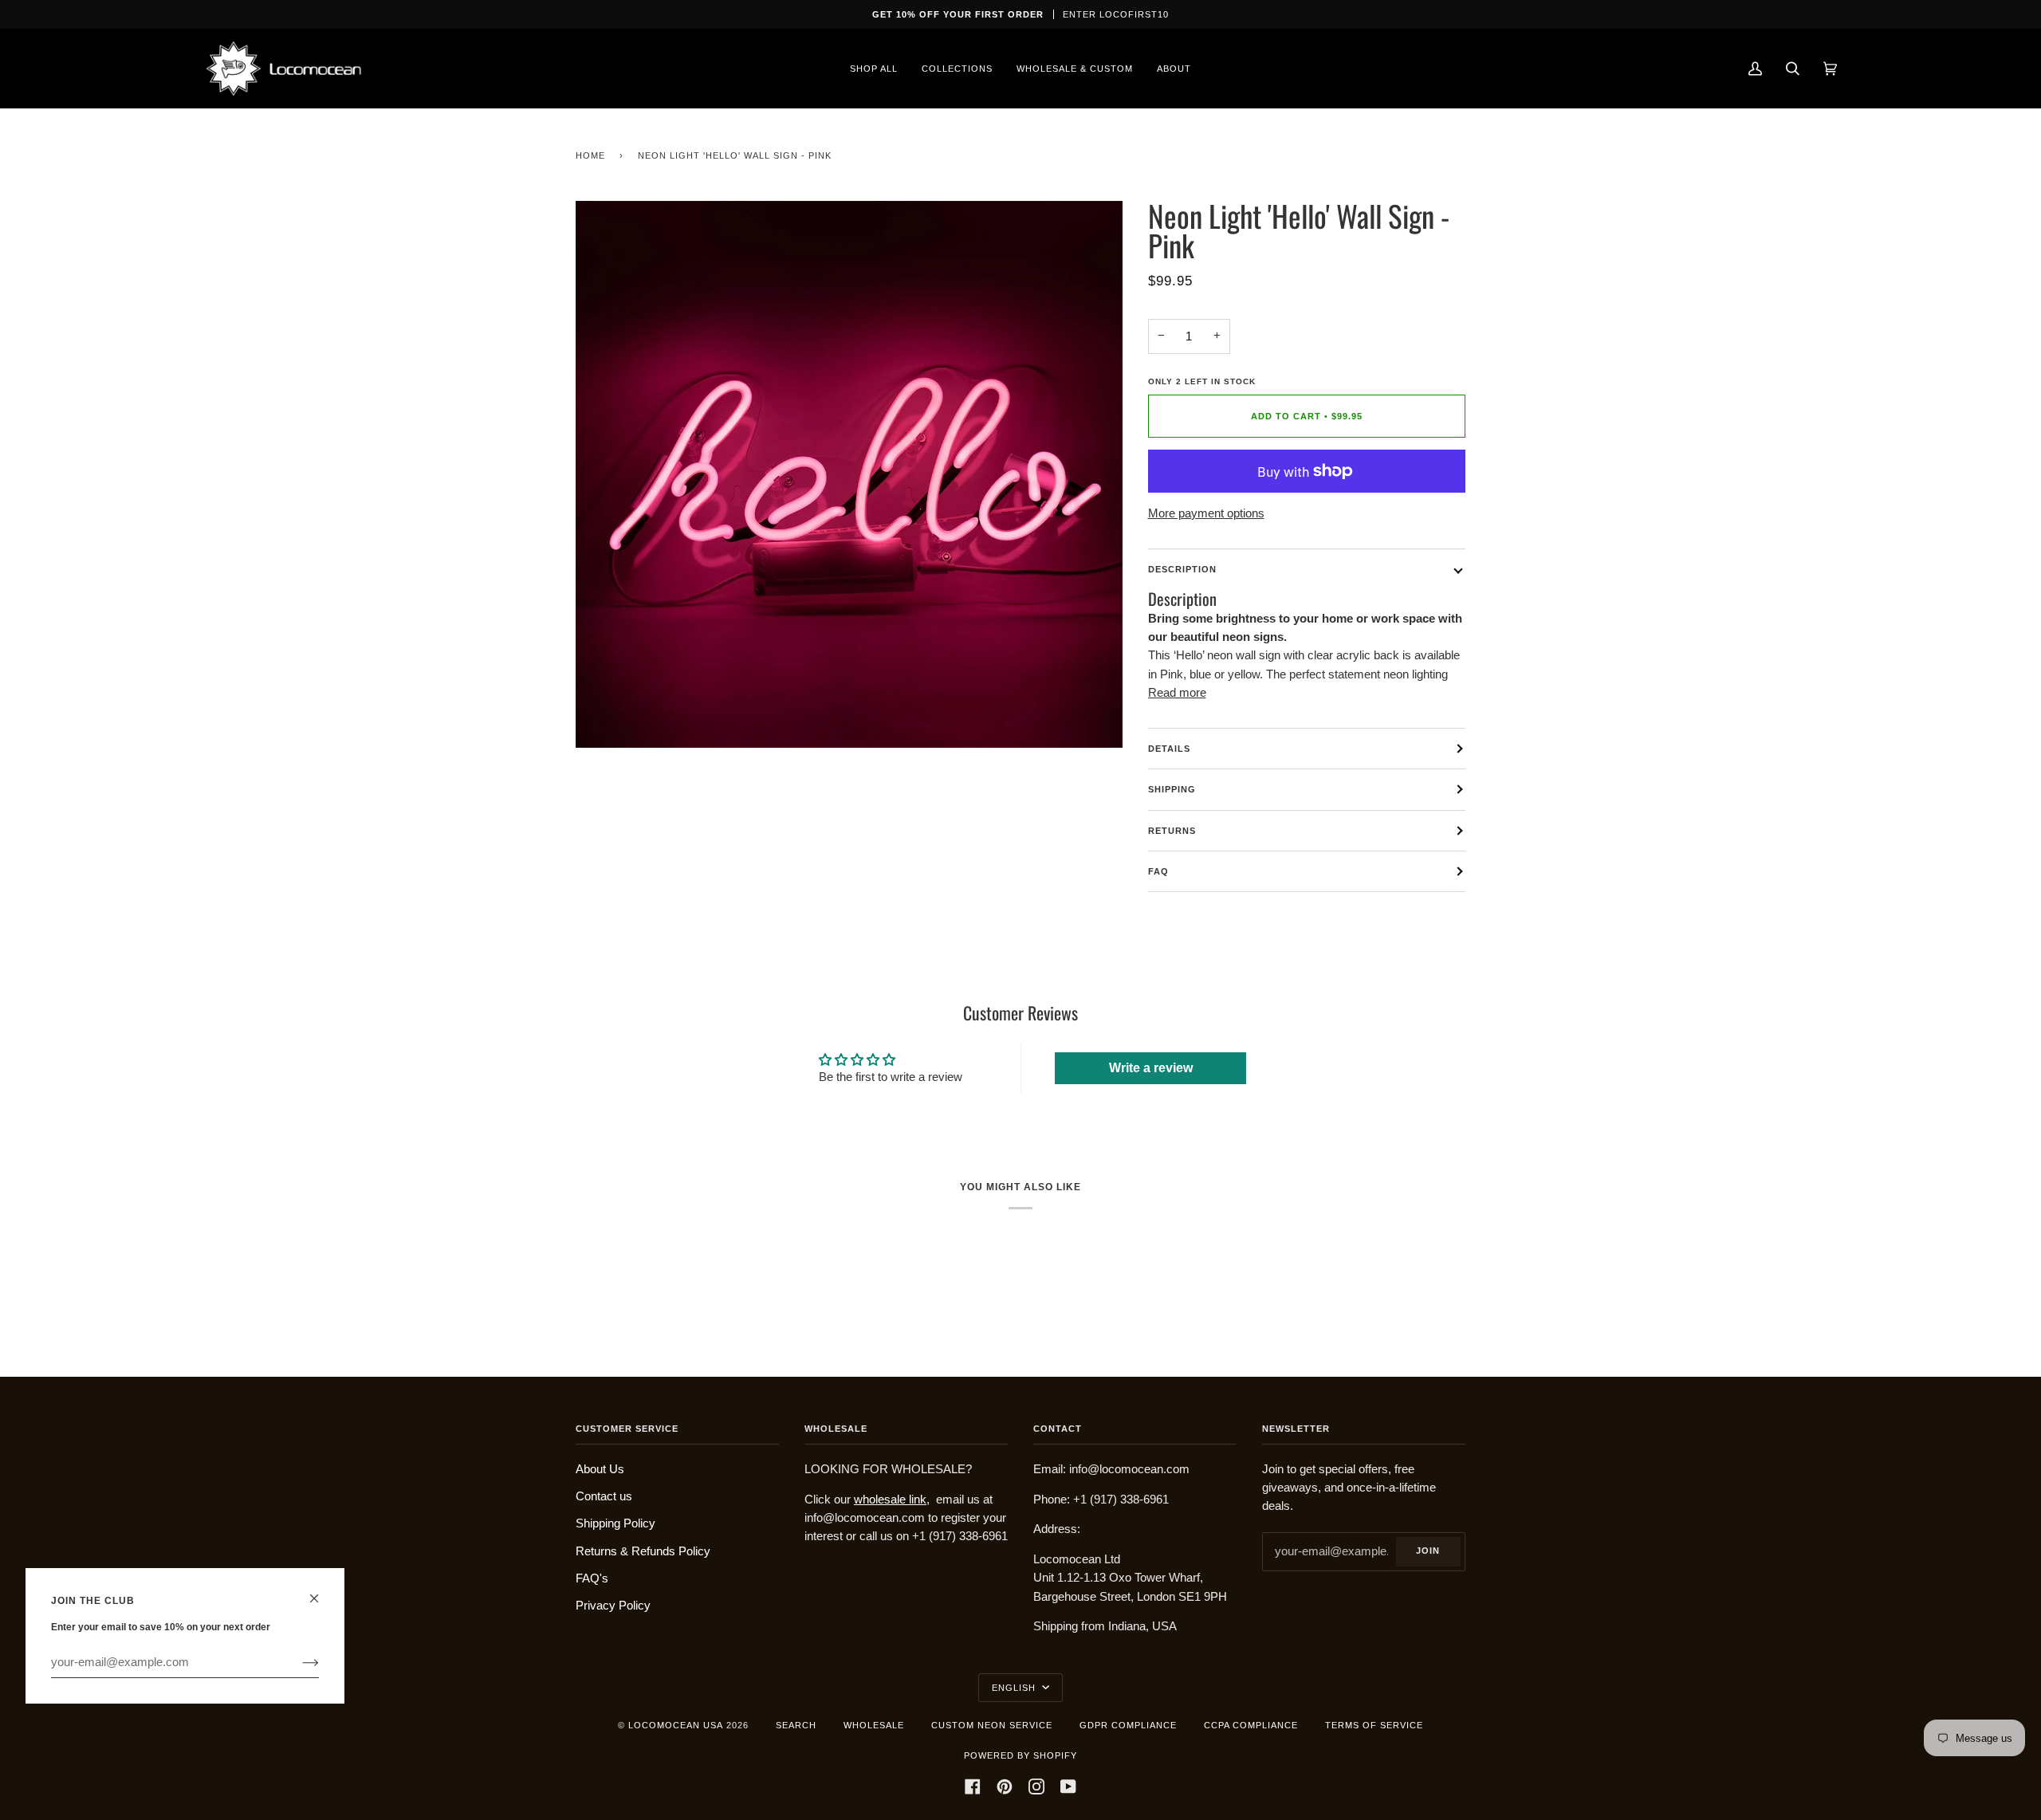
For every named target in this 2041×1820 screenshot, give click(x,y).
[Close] (321, 1592)
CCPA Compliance (1251, 1725)
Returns (1172, 831)
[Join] (298, 1662)
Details (1169, 749)
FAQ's (592, 1578)
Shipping (1172, 789)
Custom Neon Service (992, 1725)
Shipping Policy (615, 1523)
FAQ (1158, 871)
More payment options (1206, 513)
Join (1428, 1551)
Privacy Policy (613, 1606)
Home (590, 155)
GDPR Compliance (1128, 1725)
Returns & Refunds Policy (643, 1551)
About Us (600, 1469)
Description (1182, 569)
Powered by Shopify (1020, 1755)
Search (796, 1725)
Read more (1177, 693)
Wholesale (874, 1725)
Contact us (604, 1496)
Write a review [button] (1151, 1068)
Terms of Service (1374, 1725)
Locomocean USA (676, 1725)
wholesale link (890, 1500)
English (1015, 1688)
